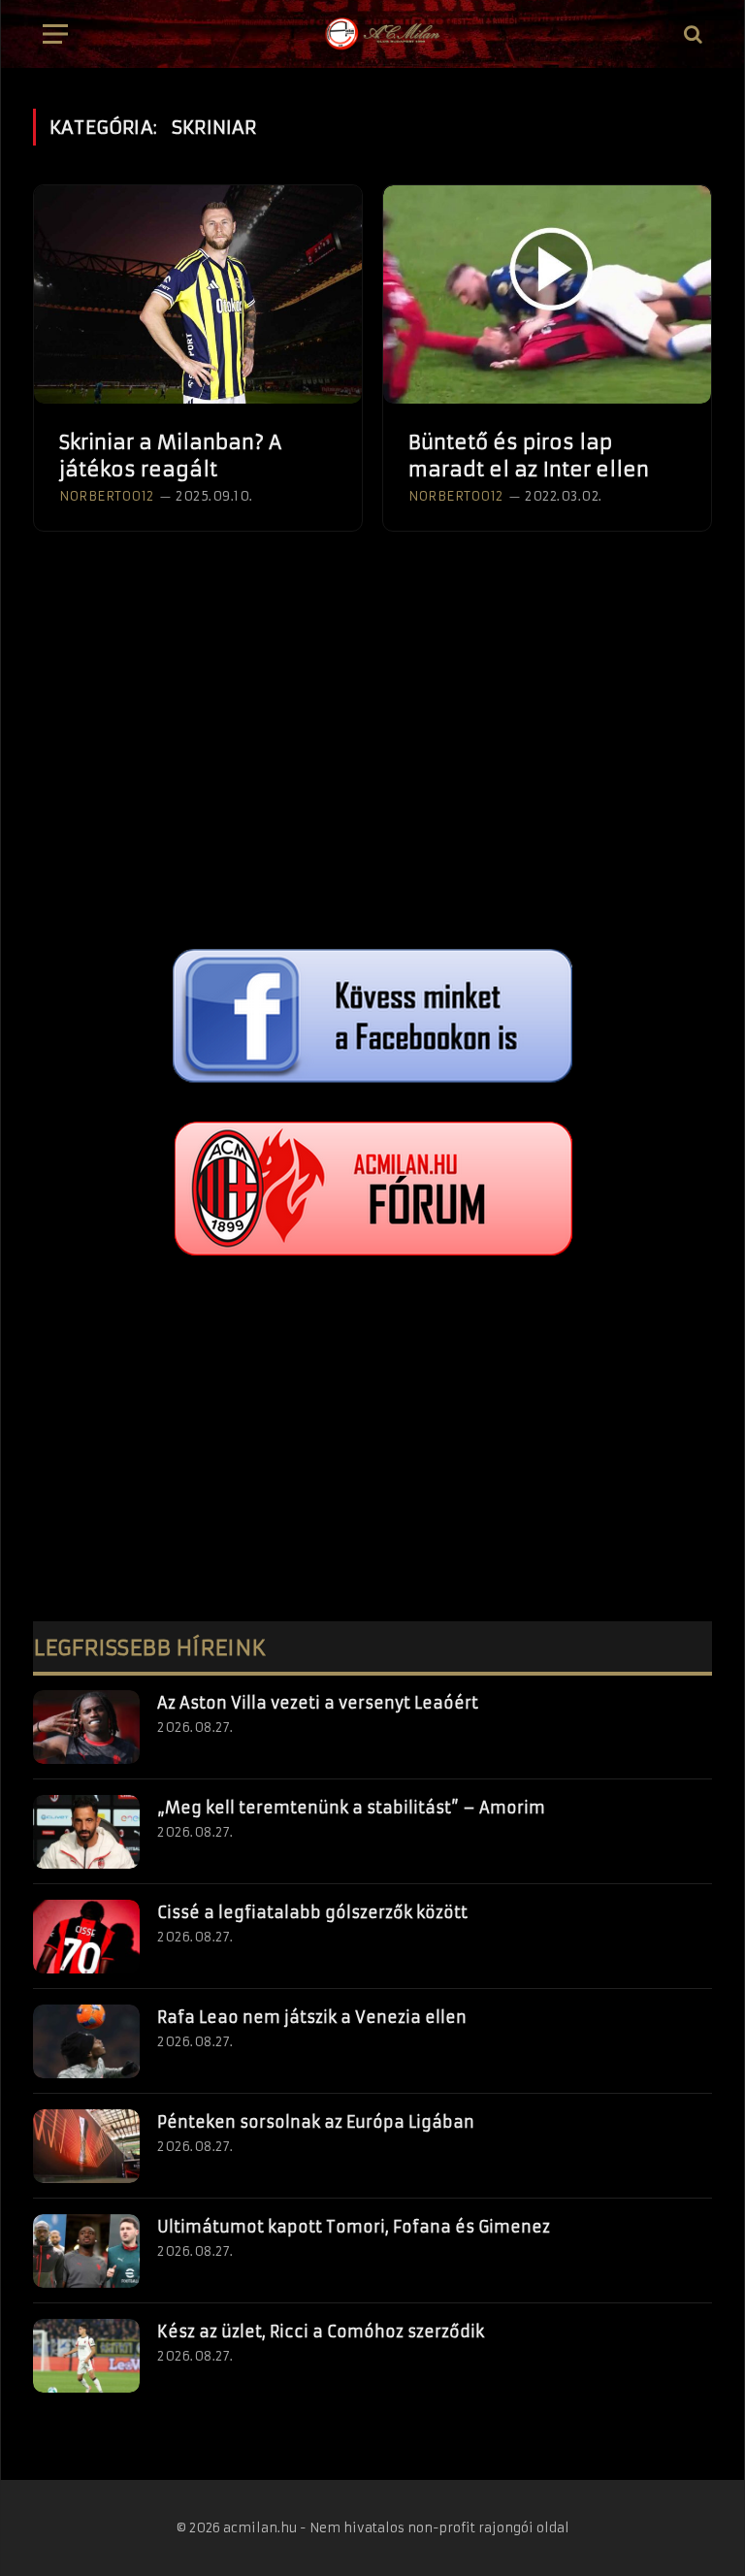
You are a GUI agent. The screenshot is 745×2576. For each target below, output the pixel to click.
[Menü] (55, 34)
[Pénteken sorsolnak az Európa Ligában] (86, 2146)
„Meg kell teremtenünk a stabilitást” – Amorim (351, 1808)
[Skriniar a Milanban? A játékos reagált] (198, 294)
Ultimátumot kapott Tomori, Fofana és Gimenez (354, 2227)
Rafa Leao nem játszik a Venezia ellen (312, 2017)
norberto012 (107, 496)
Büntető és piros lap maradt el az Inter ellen (529, 455)
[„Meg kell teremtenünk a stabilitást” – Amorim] (86, 1832)
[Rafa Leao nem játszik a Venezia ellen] (86, 2041)
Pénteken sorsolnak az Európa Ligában (316, 2122)
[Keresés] (691, 34)
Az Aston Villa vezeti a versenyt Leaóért (318, 1703)
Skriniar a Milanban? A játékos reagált (170, 455)
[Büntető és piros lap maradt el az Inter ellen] (547, 294)
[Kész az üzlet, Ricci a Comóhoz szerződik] (86, 2356)
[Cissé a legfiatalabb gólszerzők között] (86, 1937)
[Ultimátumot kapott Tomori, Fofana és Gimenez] (86, 2251)
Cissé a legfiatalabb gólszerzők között (312, 1912)
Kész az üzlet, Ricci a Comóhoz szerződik (321, 2331)
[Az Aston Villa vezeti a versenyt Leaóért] (86, 1727)
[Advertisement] (372, 765)
